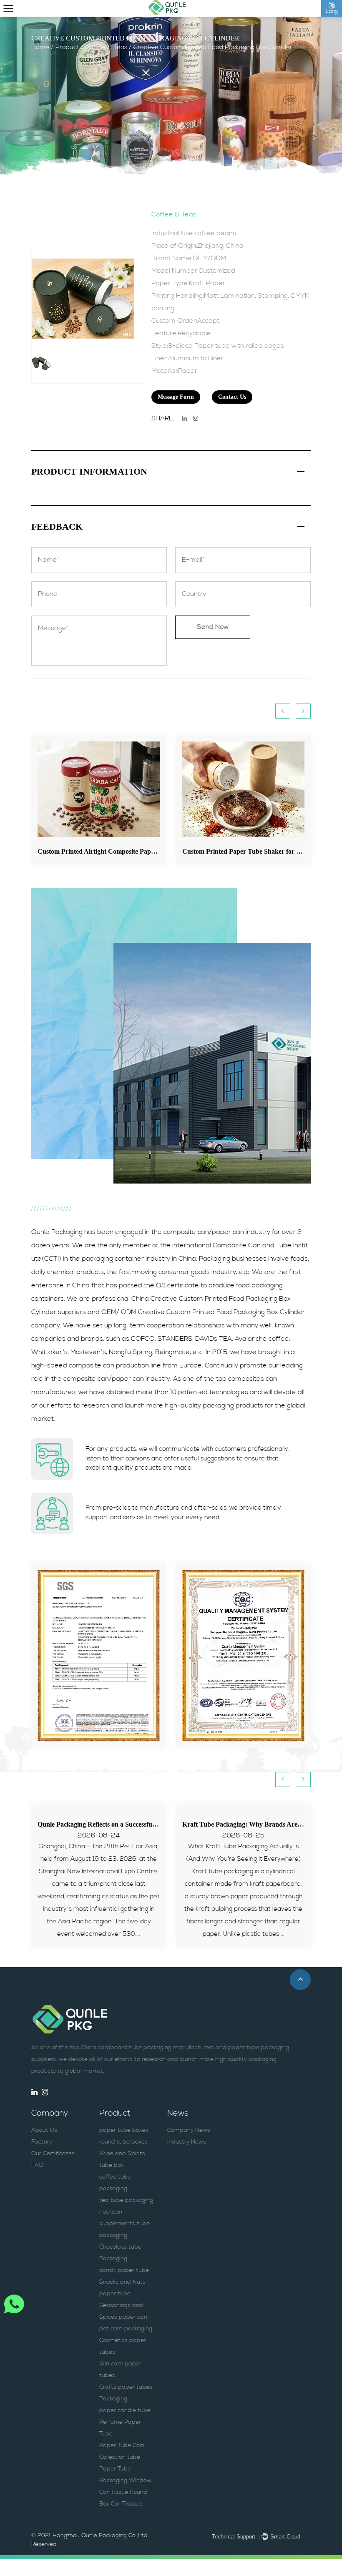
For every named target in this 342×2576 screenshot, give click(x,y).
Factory (42, 2142)
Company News (189, 2130)
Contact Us (232, 397)
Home (40, 48)
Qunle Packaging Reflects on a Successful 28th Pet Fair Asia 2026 (130, 1824)
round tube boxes (123, 2142)
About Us (44, 2130)
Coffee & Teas (106, 48)
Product (67, 48)
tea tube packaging (126, 2200)
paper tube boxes (124, 2130)
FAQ (37, 2165)
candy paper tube (124, 2271)
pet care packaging (126, 2329)
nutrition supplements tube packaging (124, 2224)
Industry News (187, 2142)
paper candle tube (125, 2411)
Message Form (176, 397)
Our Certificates (53, 2154)
